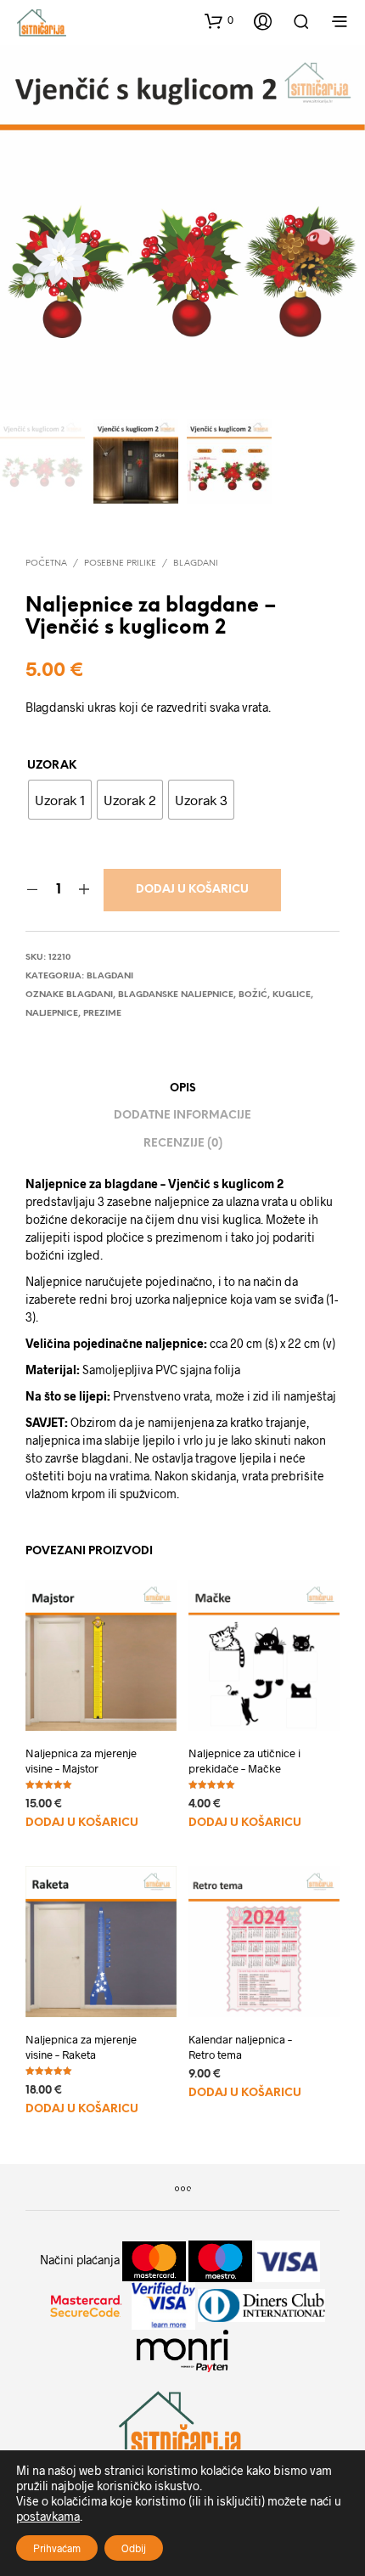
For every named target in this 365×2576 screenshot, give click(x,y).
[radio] (60, 800)
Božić (253, 995)
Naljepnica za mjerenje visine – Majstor (81, 1761)
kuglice (292, 995)
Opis (183, 1088)
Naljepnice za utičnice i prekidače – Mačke (244, 1761)
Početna (46, 564)
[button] (219, 20)
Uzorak (52, 766)
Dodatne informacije (182, 1116)
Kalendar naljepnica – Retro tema (240, 2047)
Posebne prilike (120, 564)
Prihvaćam (57, 2548)
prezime (102, 1014)
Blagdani (196, 564)
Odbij (134, 2548)
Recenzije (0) (183, 1144)
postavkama (48, 2516)
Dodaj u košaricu (192, 890)
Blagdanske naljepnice (176, 995)
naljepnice (52, 1014)
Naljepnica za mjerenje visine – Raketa (81, 2047)
